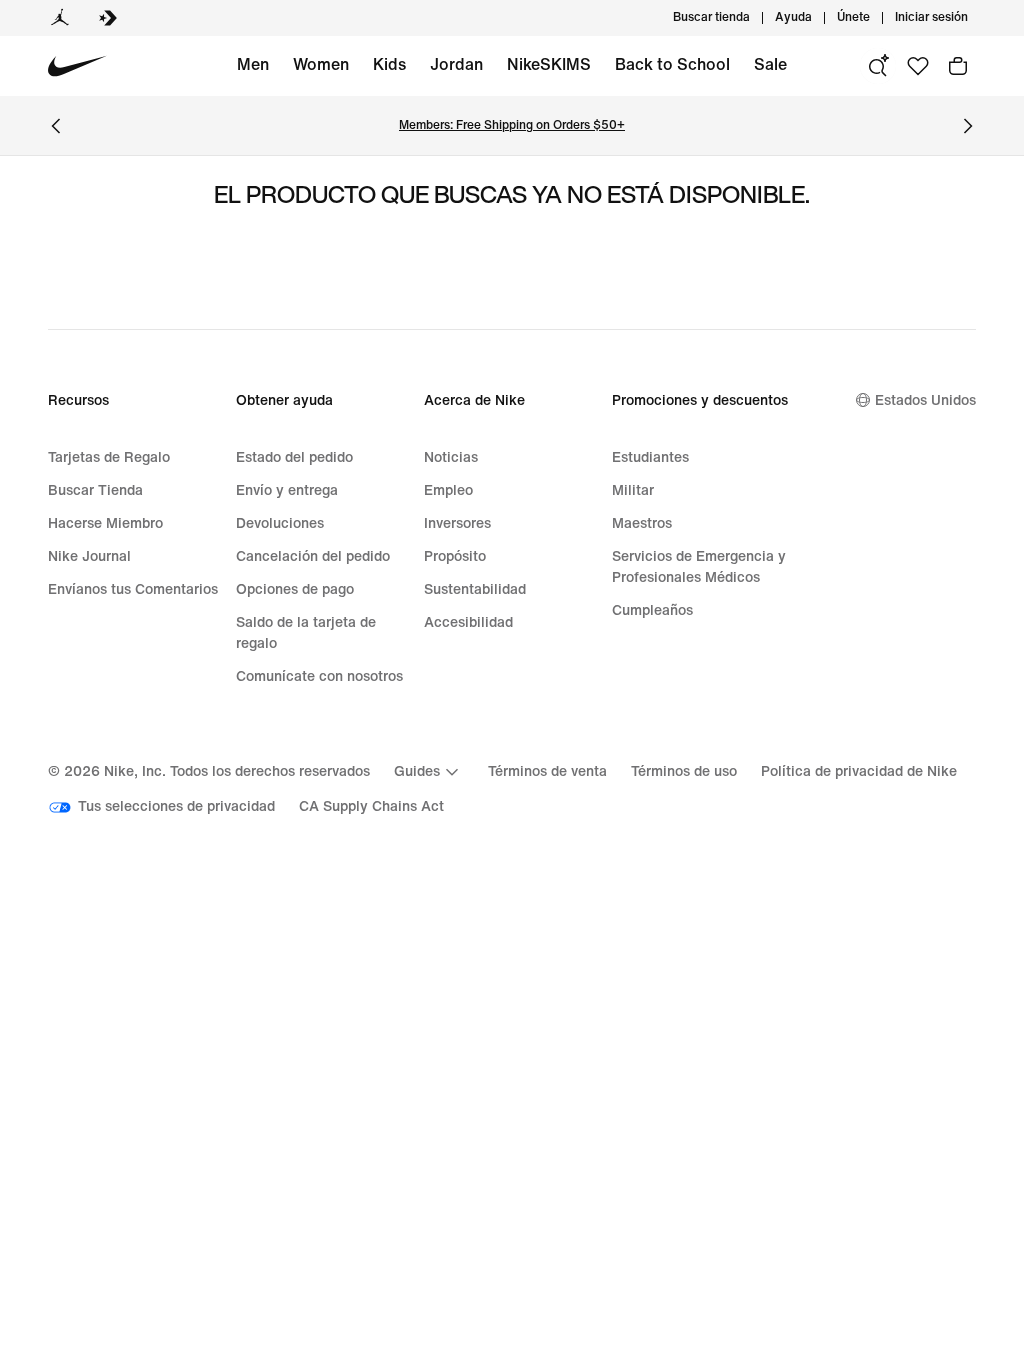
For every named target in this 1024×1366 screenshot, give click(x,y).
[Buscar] (878, 66)
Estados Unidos (925, 400)
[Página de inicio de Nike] (77, 66)
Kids (389, 64)
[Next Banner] (968, 126)
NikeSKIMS (549, 64)
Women (321, 64)
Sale (770, 64)
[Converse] (108, 18)
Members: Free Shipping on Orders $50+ (512, 125)
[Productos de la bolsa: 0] (958, 66)
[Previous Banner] (56, 126)
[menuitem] (818, 18)
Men (253, 64)
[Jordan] (60, 18)
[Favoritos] (918, 66)
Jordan (456, 64)
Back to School (672, 64)
